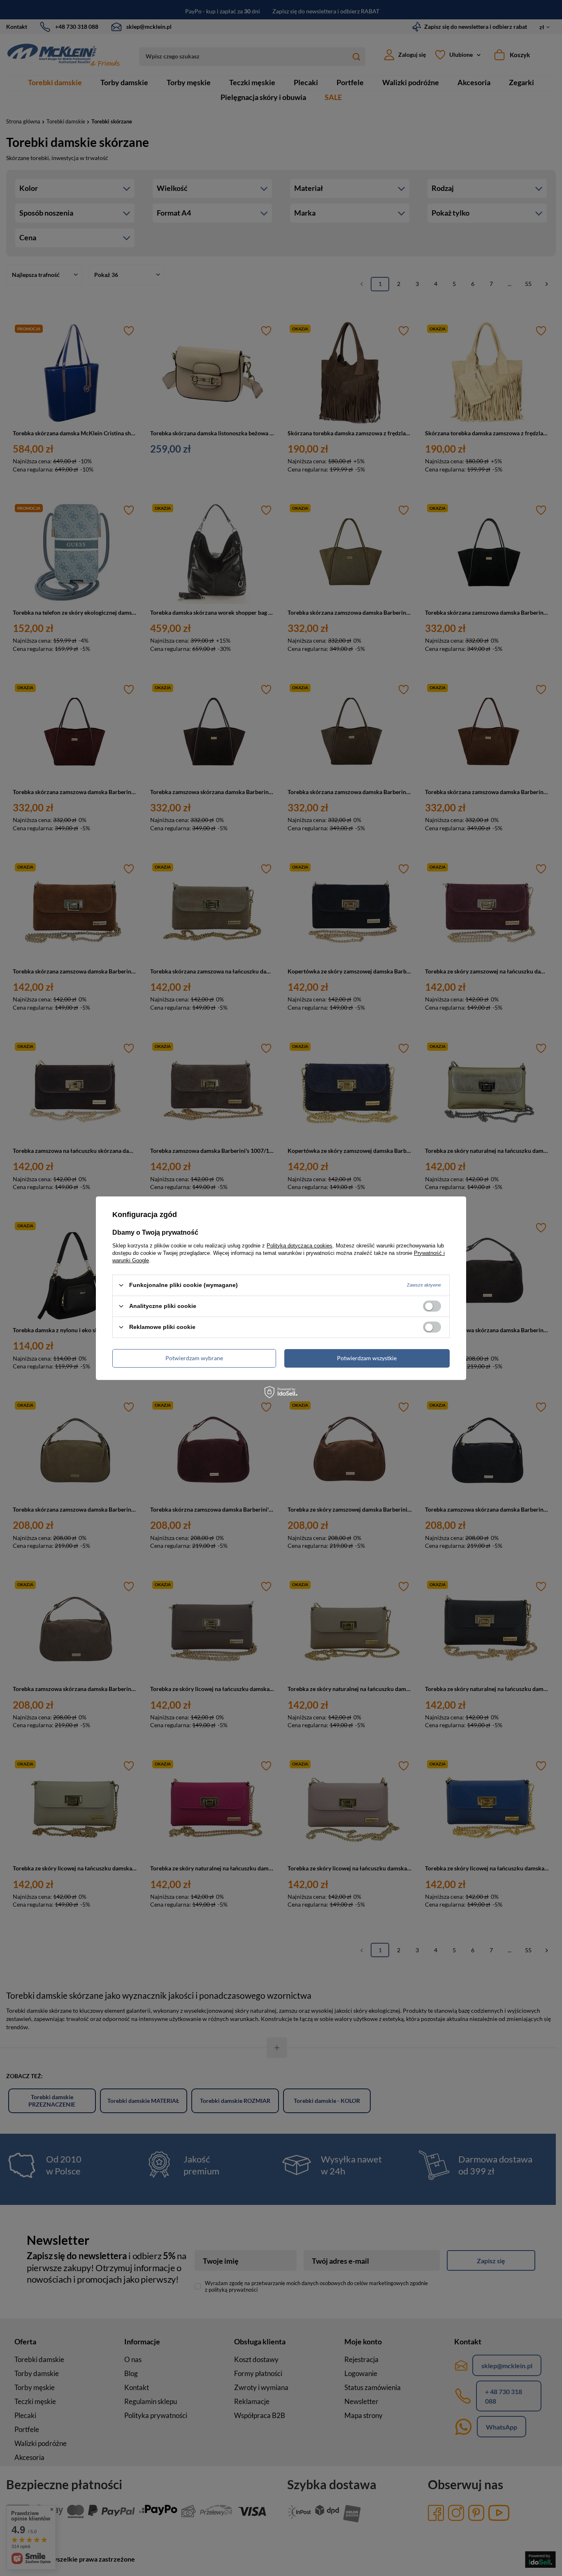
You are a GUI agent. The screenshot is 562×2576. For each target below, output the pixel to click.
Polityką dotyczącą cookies (300, 1245)
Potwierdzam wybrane (194, 1358)
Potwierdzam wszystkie (367, 1358)
